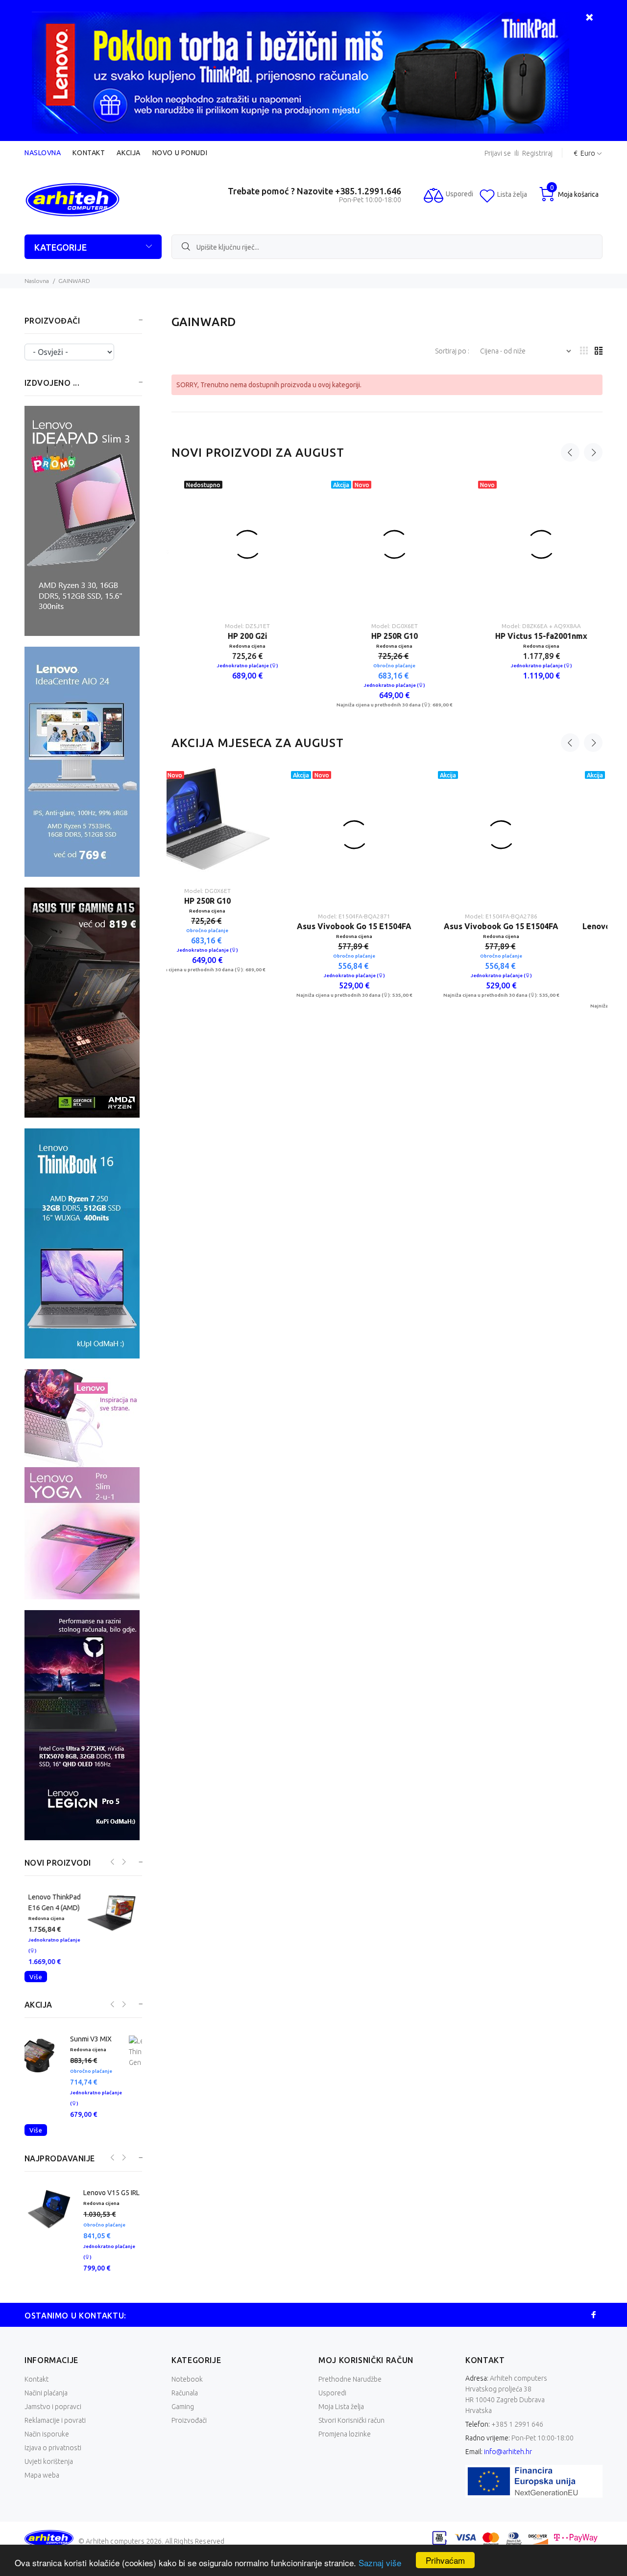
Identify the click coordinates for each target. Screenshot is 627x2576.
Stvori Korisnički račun (351, 2409)
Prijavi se (498, 153)
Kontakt (89, 153)
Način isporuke (47, 2423)
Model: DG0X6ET (387, 600)
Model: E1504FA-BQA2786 (387, 891)
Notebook (187, 2368)
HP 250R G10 (387, 610)
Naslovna (43, 153)
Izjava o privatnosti (53, 2436)
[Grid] (584, 351)
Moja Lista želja (341, 2395)
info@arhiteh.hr (508, 2440)
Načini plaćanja (46, 2382)
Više (36, 1977)
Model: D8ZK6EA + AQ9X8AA (534, 600)
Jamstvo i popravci (53, 2395)
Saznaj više (380, 2563)
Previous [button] (570, 452)
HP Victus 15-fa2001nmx (534, 610)
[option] (240, 565)
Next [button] (593, 452)
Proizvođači (189, 2409)
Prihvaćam (445, 2560)
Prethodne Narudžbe (350, 2368)
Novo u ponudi (180, 153)
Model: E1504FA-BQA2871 (240, 891)
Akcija (128, 153)
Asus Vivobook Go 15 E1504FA (240, 901)
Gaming (183, 2395)
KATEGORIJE (60, 247)
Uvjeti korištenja (49, 2450)
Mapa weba (42, 2464)
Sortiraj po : (453, 351)
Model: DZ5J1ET (240, 600)
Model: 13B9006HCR (534, 891)
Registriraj (537, 153)
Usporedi (332, 2382)
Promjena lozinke (345, 2423)
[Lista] (599, 351)
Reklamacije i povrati (55, 2409)
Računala (185, 2382)
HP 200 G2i (240, 610)
